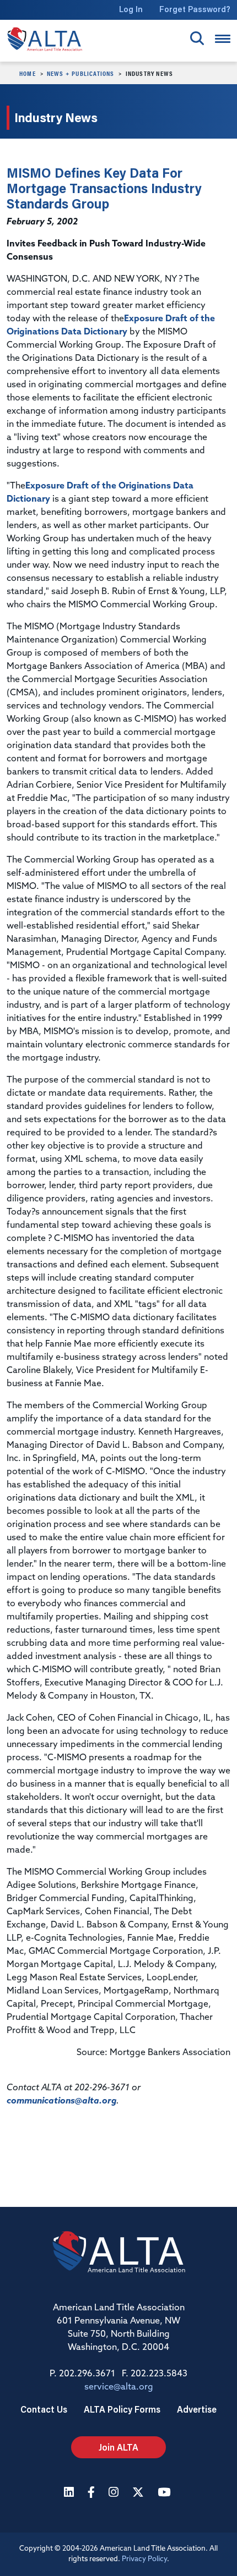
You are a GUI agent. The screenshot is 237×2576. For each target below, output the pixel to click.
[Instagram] (115, 2493)
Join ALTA (118, 2447)
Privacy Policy (144, 2559)
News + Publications (81, 73)
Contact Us (44, 2409)
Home (28, 73)
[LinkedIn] (70, 2493)
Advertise (197, 2409)
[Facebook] (93, 2493)
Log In (131, 9)
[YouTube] (165, 2493)
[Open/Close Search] (197, 38)
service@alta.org (119, 2387)
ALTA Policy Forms (122, 2409)
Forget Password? (195, 9)
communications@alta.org (61, 2101)
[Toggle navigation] (223, 39)
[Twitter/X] (139, 2493)
